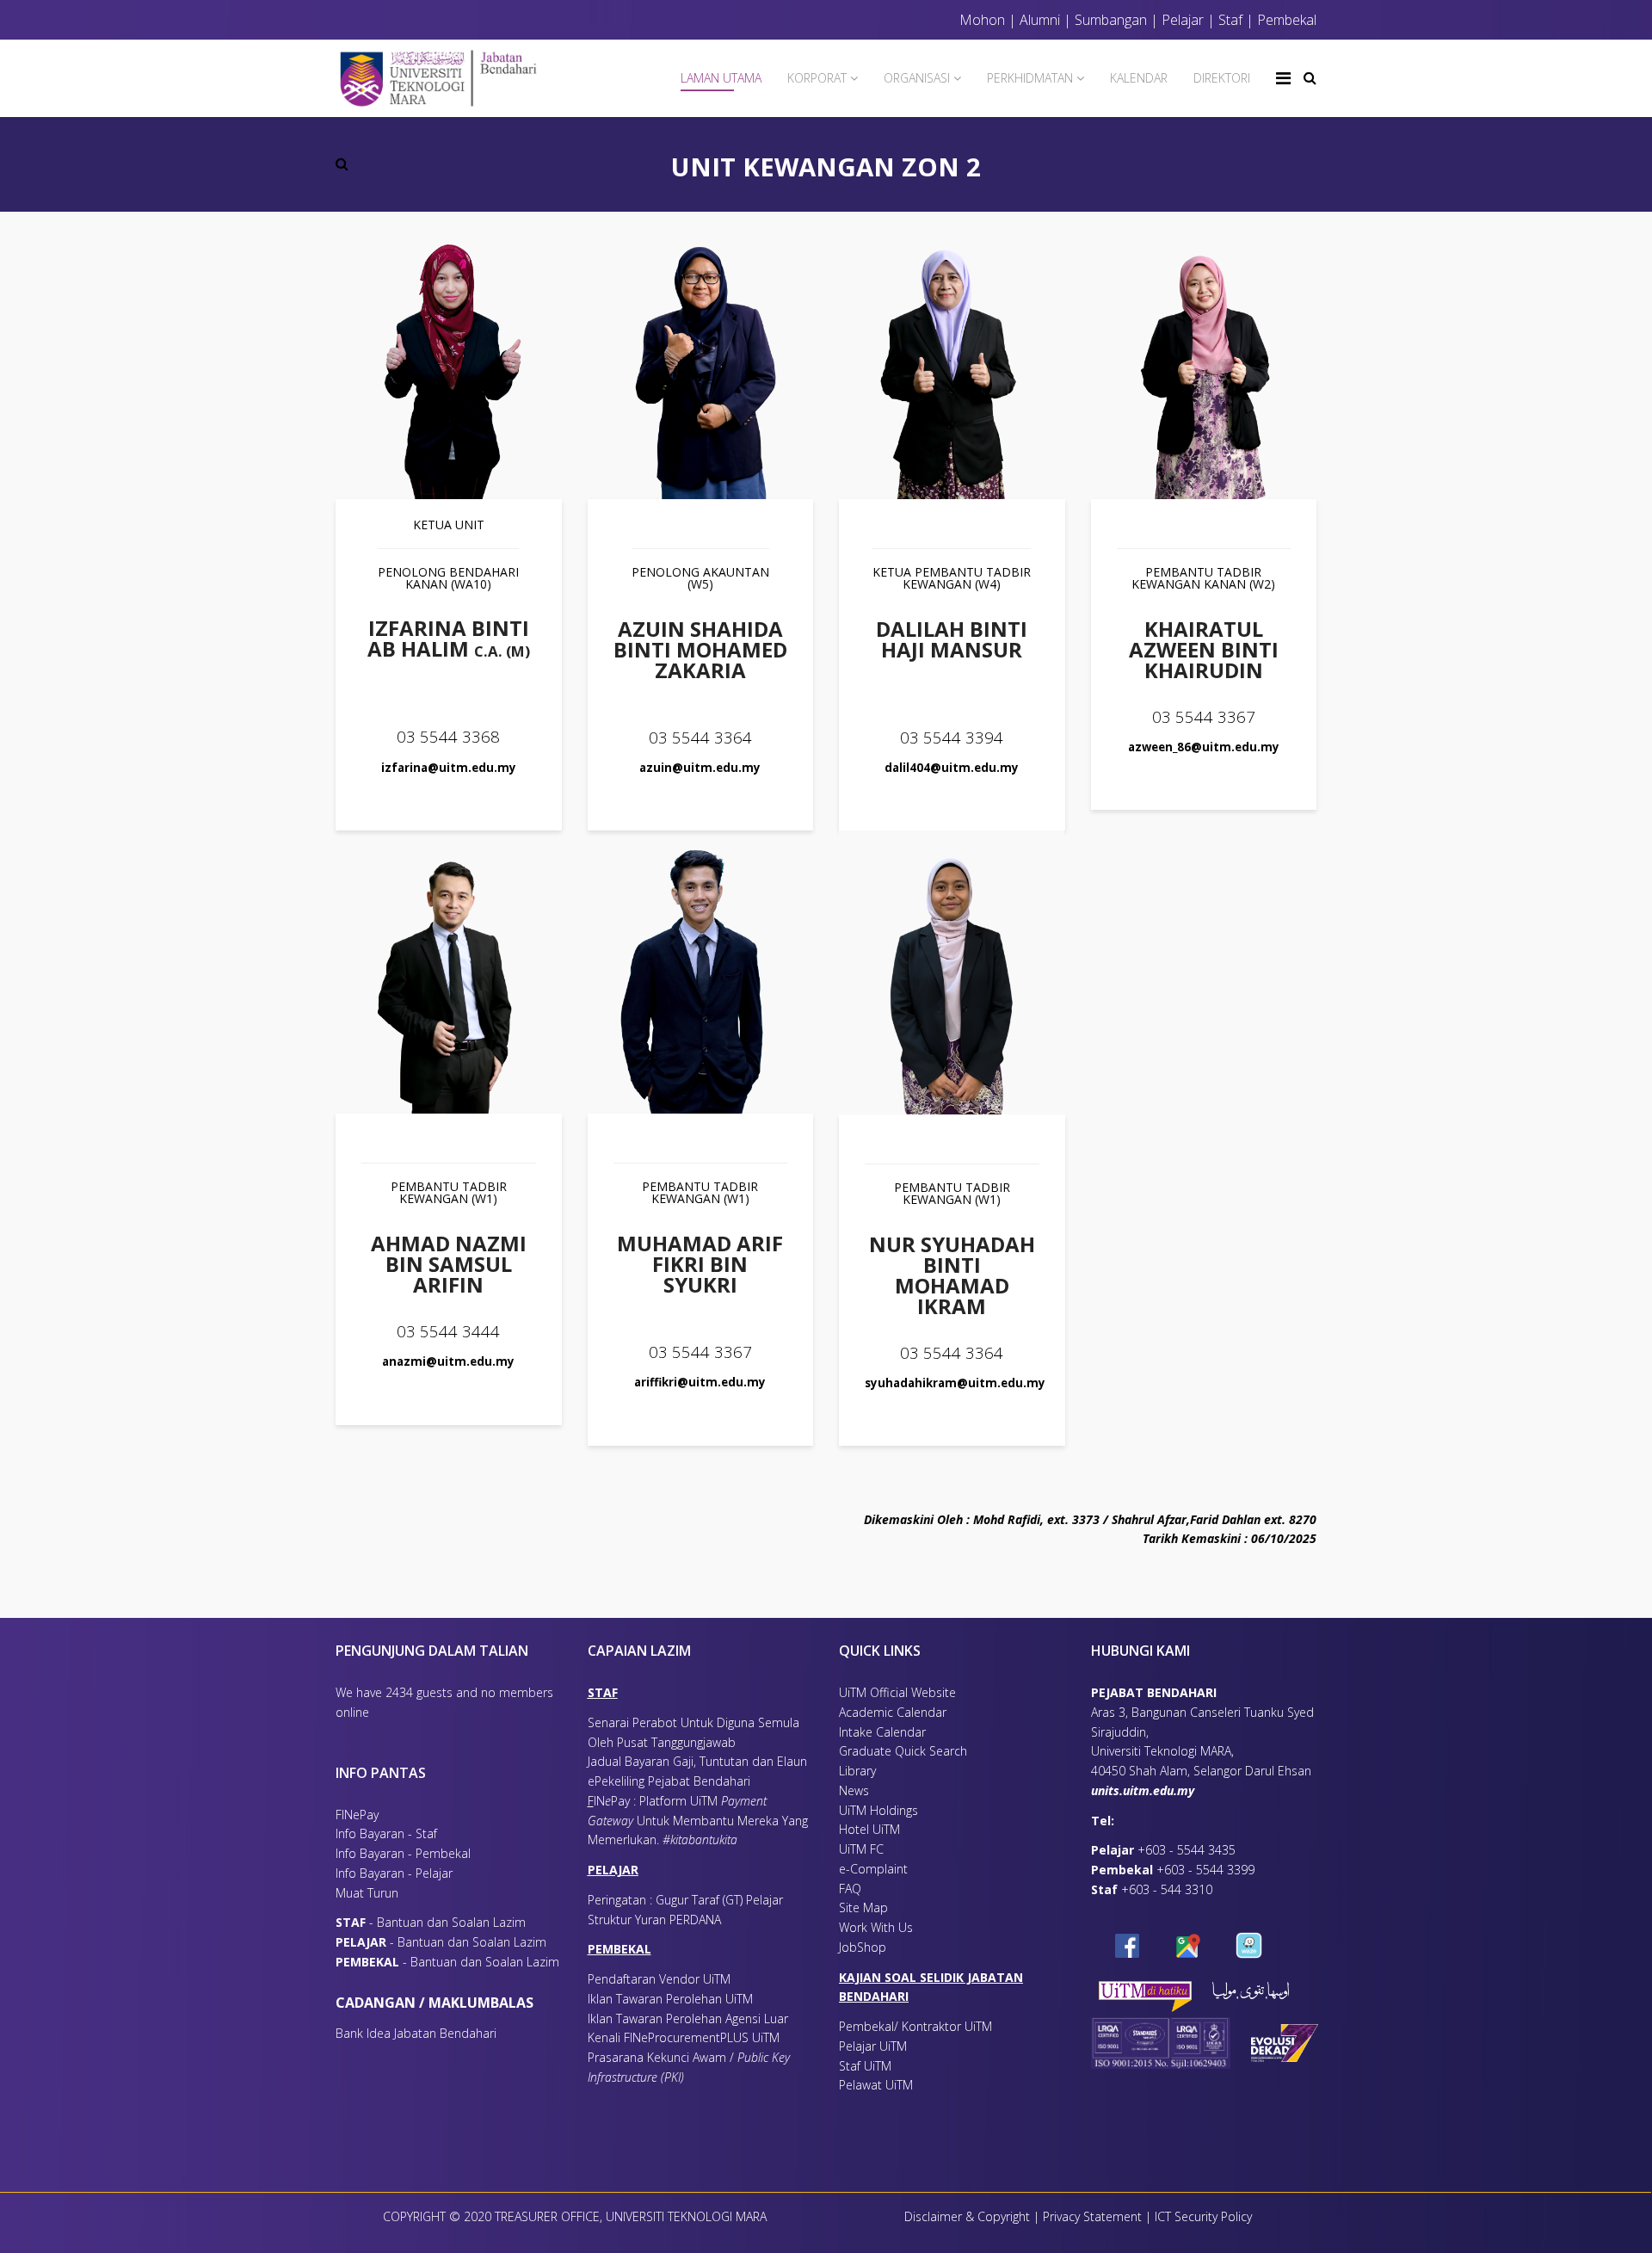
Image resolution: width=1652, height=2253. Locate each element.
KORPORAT (817, 78)
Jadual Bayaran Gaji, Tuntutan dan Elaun (697, 1761)
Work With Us (876, 1927)
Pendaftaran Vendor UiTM (659, 1979)
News (854, 1790)
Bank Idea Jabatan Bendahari (416, 2033)
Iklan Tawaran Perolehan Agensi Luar (688, 2018)
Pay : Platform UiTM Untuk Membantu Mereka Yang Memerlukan (698, 1821)
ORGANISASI (917, 78)
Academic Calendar (893, 1712)
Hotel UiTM (869, 1829)
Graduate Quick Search (903, 1751)
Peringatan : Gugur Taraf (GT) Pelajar (685, 1900)
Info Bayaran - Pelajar (394, 1873)
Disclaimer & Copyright (967, 2216)
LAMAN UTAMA (721, 78)
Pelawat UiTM (878, 2085)
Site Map (863, 1907)
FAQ (850, 1889)
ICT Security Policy (1203, 2216)
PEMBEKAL (619, 1949)
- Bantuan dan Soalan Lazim (434, 1922)
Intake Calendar (882, 1732)
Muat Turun (367, 1893)
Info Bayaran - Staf (386, 1833)
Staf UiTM (865, 2066)
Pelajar (1181, 20)
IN (599, 1801)
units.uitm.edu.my (1143, 1790)
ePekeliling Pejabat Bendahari (669, 1781)
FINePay (357, 1815)
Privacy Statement (1094, 2216)
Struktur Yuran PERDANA (654, 1920)
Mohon (982, 20)
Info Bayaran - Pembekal (403, 1853)
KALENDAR (1139, 78)
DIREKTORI (1222, 78)
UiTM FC (861, 1849)
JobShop (863, 1947)
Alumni (1040, 20)
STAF (603, 1692)
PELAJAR (613, 1870)
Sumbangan (1111, 20)
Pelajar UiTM (875, 2046)
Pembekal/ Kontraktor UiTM (915, 2026)
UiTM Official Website (897, 1692)
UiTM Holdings (878, 1810)
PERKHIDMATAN (1030, 78)
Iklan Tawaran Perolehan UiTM (670, 1999)
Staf (1230, 20)
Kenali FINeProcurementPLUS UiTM (684, 2037)
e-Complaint (873, 1869)
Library (857, 1771)
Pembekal (1287, 20)
